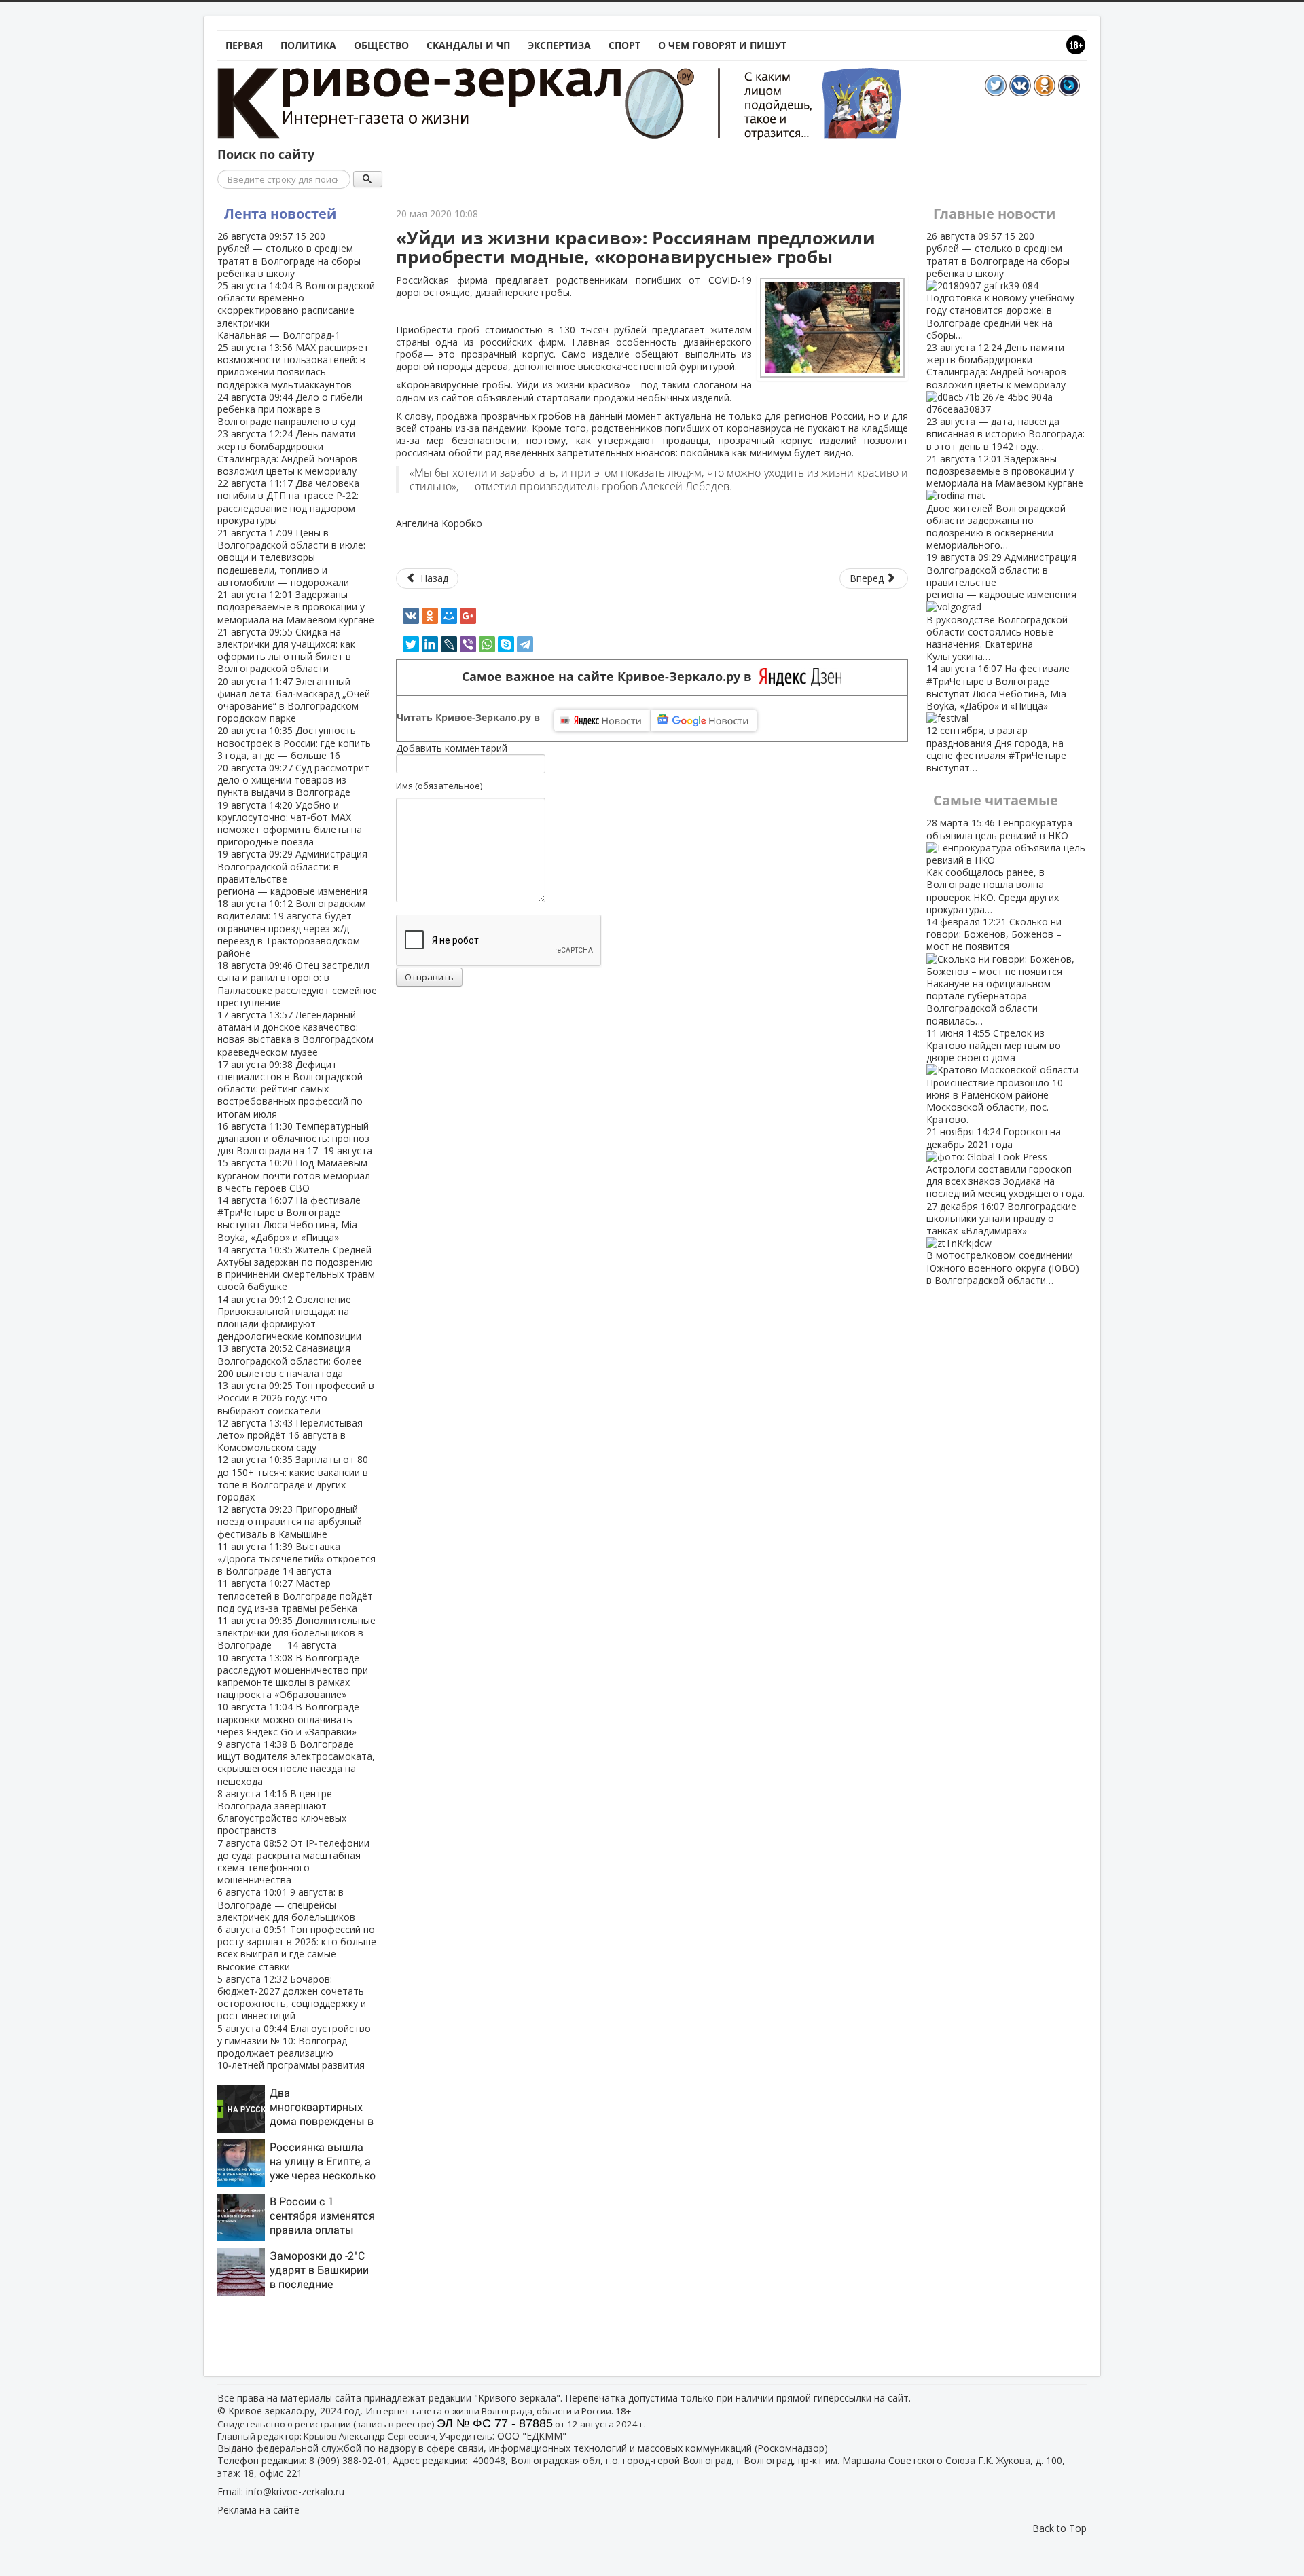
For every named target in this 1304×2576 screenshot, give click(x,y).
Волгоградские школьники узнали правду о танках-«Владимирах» (1003, 1243)
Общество (381, 45)
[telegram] (525, 644)
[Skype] (506, 644)
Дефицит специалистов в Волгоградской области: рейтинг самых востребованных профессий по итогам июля (290, 1089)
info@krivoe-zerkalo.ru (295, 2491)
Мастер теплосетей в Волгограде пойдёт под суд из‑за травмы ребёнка (295, 1595)
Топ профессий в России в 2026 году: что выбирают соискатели (296, 1398)
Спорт (624, 45)
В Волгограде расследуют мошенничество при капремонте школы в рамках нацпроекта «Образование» (293, 1676)
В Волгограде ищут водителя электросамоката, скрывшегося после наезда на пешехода (296, 1763)
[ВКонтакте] (411, 616)
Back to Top (1059, 2528)
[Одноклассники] (430, 616)
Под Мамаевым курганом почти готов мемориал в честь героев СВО (294, 1175)
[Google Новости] (704, 720)
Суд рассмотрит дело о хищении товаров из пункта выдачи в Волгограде (293, 780)
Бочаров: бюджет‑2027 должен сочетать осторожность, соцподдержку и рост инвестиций (292, 1998)
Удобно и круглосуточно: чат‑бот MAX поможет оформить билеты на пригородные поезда (290, 824)
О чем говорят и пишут (722, 45)
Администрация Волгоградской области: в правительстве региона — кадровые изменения (292, 872)
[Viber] (468, 644)
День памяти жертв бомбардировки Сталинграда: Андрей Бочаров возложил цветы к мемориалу (287, 452)
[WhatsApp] (487, 644)
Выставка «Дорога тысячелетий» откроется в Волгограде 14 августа (296, 1559)
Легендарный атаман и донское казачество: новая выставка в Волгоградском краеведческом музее (295, 1033)
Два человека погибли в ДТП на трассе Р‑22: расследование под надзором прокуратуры (288, 502)
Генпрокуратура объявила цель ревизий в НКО (999, 866)
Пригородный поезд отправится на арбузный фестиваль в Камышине (290, 1521)
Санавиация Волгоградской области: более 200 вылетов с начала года (290, 1360)
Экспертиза (559, 45)
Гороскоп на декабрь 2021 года (1006, 1162)
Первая (244, 45)
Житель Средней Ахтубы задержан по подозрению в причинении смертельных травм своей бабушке (296, 1268)
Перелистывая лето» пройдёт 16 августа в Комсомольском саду (290, 1435)
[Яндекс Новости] (602, 720)
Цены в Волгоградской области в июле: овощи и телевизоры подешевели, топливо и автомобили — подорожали (291, 557)
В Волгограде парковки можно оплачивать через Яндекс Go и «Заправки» (288, 1719)
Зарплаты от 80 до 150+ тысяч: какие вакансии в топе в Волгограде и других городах (293, 1478)
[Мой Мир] (449, 616)
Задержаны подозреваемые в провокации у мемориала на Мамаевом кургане (296, 607)
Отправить (429, 977)
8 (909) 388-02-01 (348, 2460)
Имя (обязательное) (439, 786)
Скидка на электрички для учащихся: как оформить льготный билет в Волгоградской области (286, 650)
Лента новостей (280, 214)
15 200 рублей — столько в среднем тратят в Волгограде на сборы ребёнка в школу (289, 255)
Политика (308, 45)
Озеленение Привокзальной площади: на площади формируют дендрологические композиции (289, 1318)
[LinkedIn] (430, 644)
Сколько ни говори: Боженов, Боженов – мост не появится (994, 971)
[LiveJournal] (449, 644)
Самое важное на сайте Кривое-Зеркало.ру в (610, 677)
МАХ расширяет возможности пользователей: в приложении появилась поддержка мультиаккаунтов (293, 366)
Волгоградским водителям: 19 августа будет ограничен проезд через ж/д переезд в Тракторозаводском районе (292, 928)
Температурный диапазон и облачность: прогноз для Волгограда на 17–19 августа (295, 1138)
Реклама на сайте (258, 2510)
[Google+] (468, 616)
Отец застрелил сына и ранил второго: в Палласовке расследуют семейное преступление (297, 984)
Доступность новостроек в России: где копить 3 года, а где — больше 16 (294, 742)
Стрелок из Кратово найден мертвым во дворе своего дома (995, 1076)
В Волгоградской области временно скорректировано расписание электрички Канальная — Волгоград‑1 (296, 310)
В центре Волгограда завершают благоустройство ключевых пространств (282, 1812)
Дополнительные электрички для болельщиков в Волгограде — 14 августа (296, 1633)
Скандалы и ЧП (468, 45)
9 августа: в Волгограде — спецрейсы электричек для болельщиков (286, 1904)
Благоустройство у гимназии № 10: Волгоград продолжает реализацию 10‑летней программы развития (294, 2047)
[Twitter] (411, 644)
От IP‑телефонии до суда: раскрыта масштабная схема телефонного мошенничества (293, 1862)
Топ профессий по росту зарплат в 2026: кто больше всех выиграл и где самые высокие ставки (297, 1948)
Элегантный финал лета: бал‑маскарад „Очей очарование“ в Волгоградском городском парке (294, 700)
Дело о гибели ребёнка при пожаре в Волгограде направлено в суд (290, 409)
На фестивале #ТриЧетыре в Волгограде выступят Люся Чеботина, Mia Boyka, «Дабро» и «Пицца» (289, 1219)
